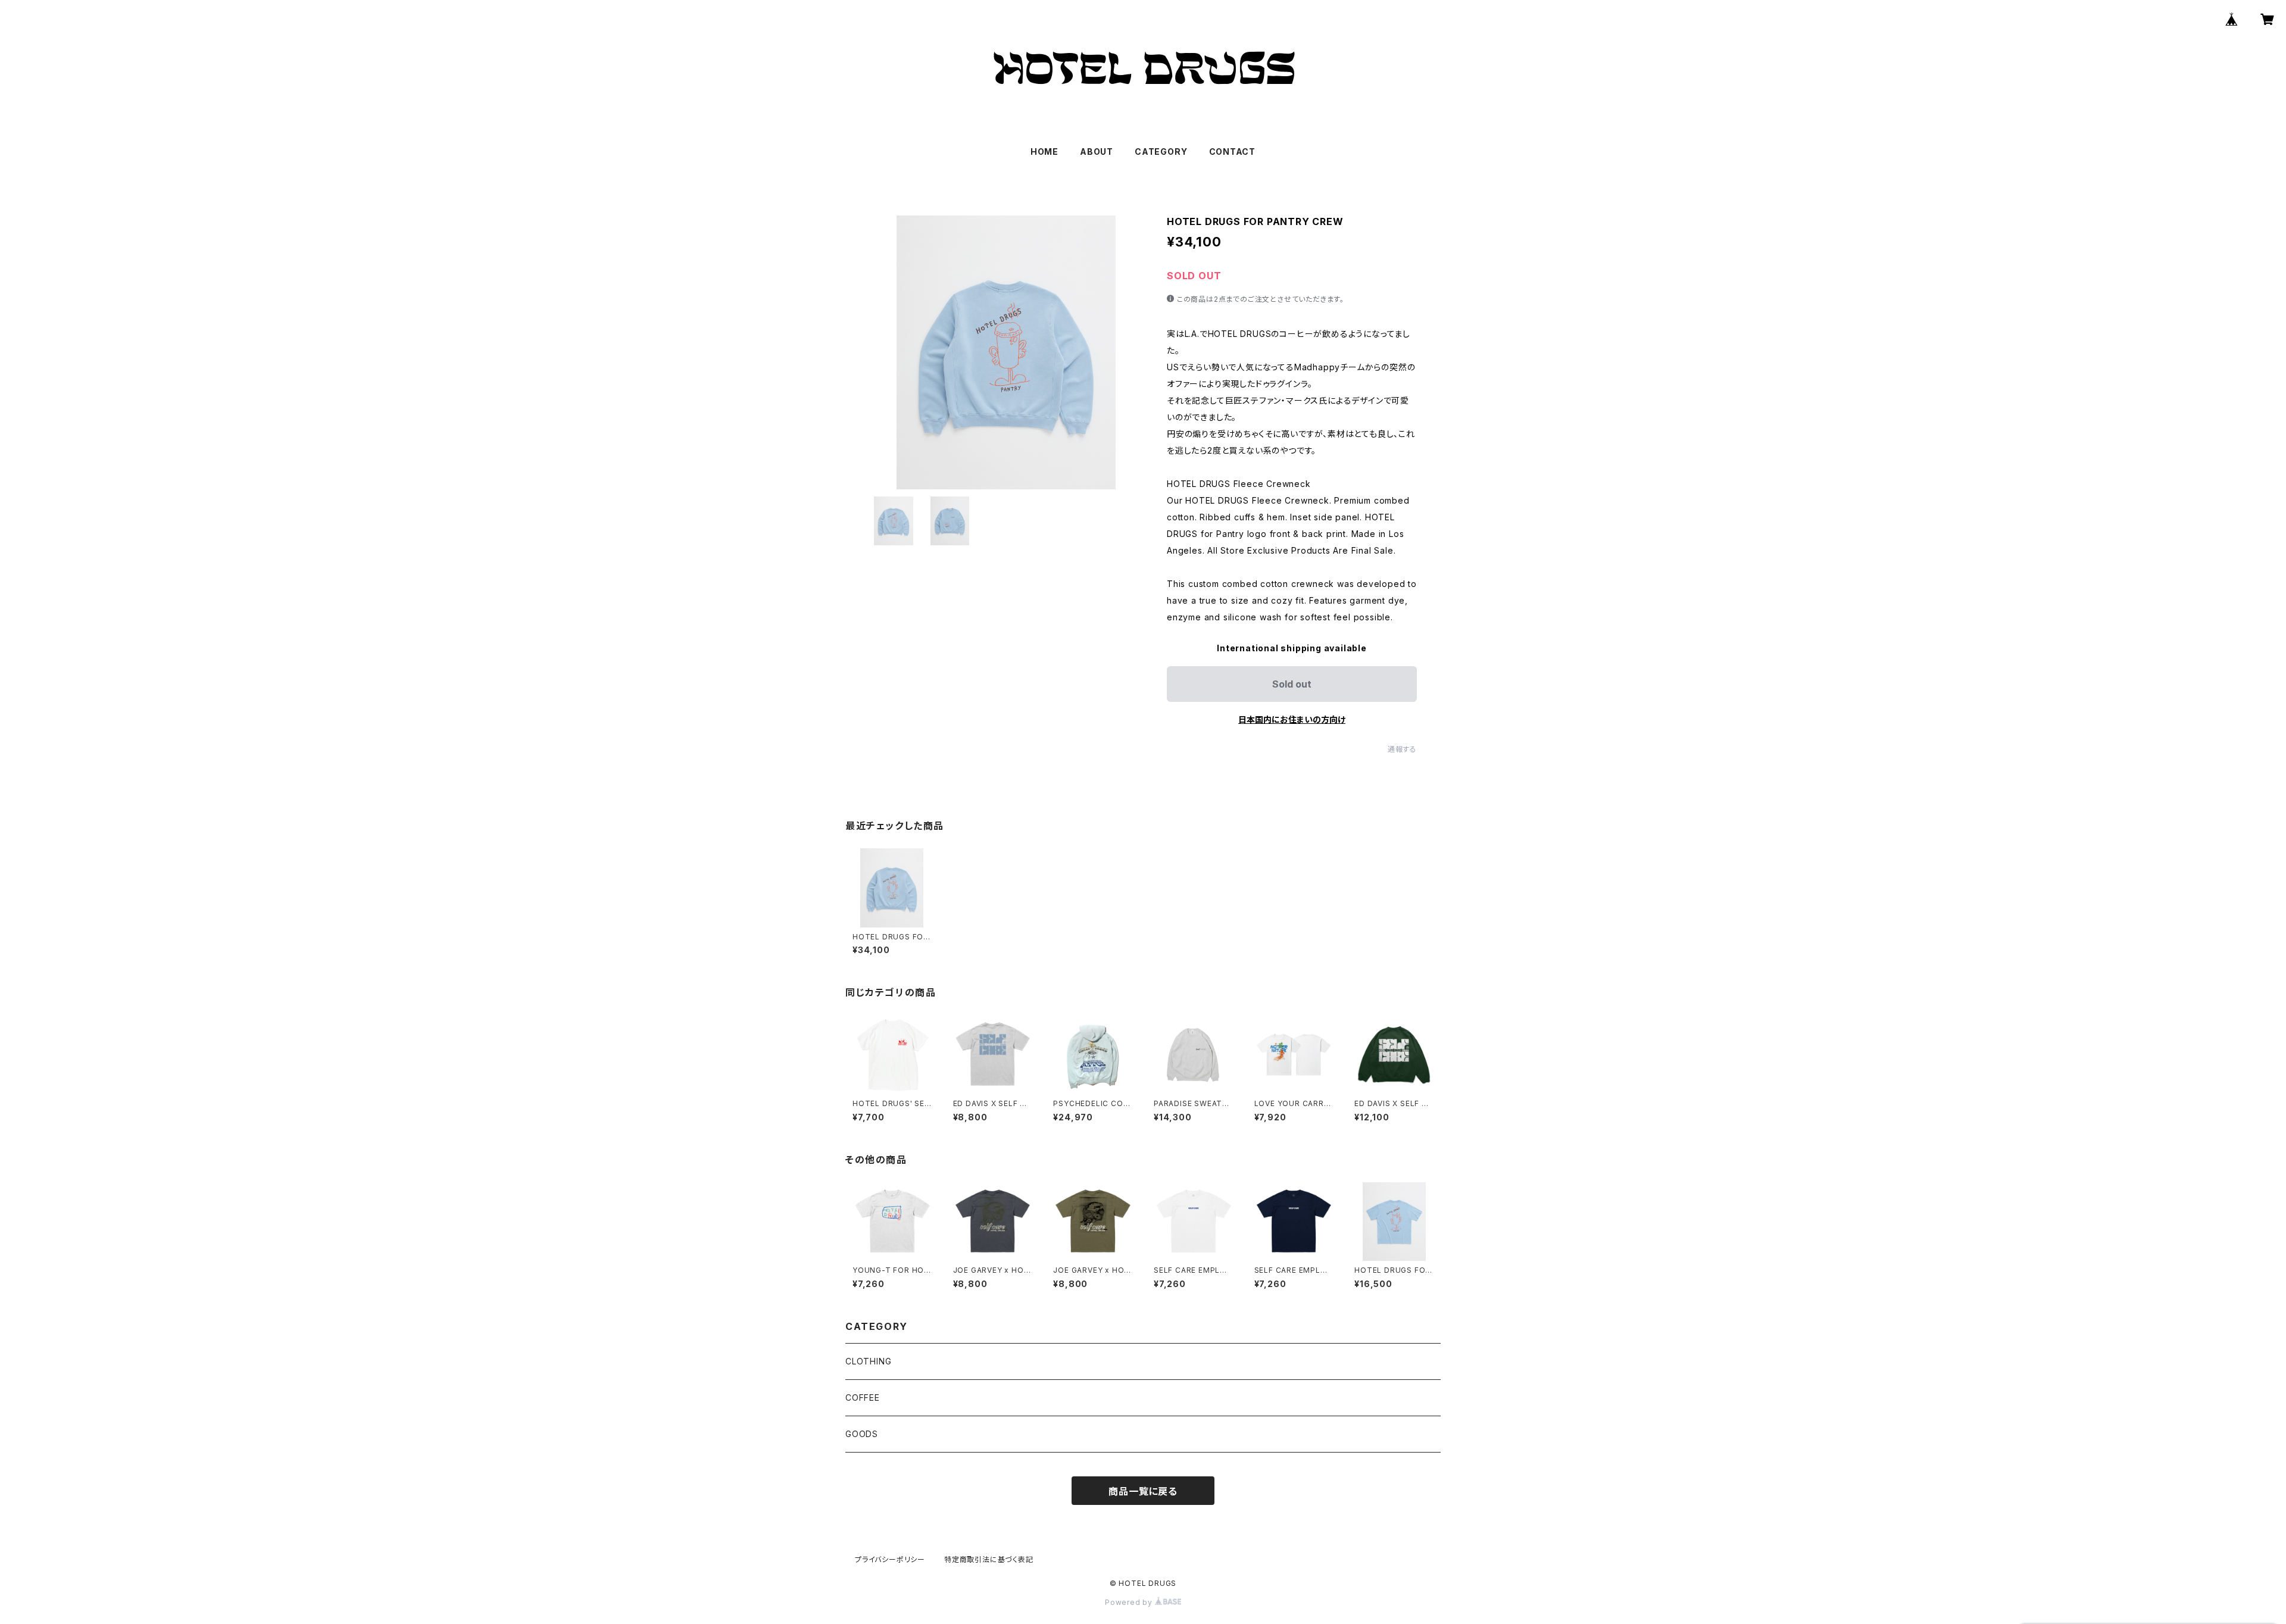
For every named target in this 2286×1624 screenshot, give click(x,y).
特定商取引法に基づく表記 (989, 1559)
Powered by (1130, 1602)
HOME (1044, 152)
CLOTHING (868, 1361)
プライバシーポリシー (890, 1559)
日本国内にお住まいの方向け (1292, 719)
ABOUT (1097, 152)
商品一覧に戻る (1143, 1491)
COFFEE (863, 1397)
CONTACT (1233, 152)
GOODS (862, 1434)
